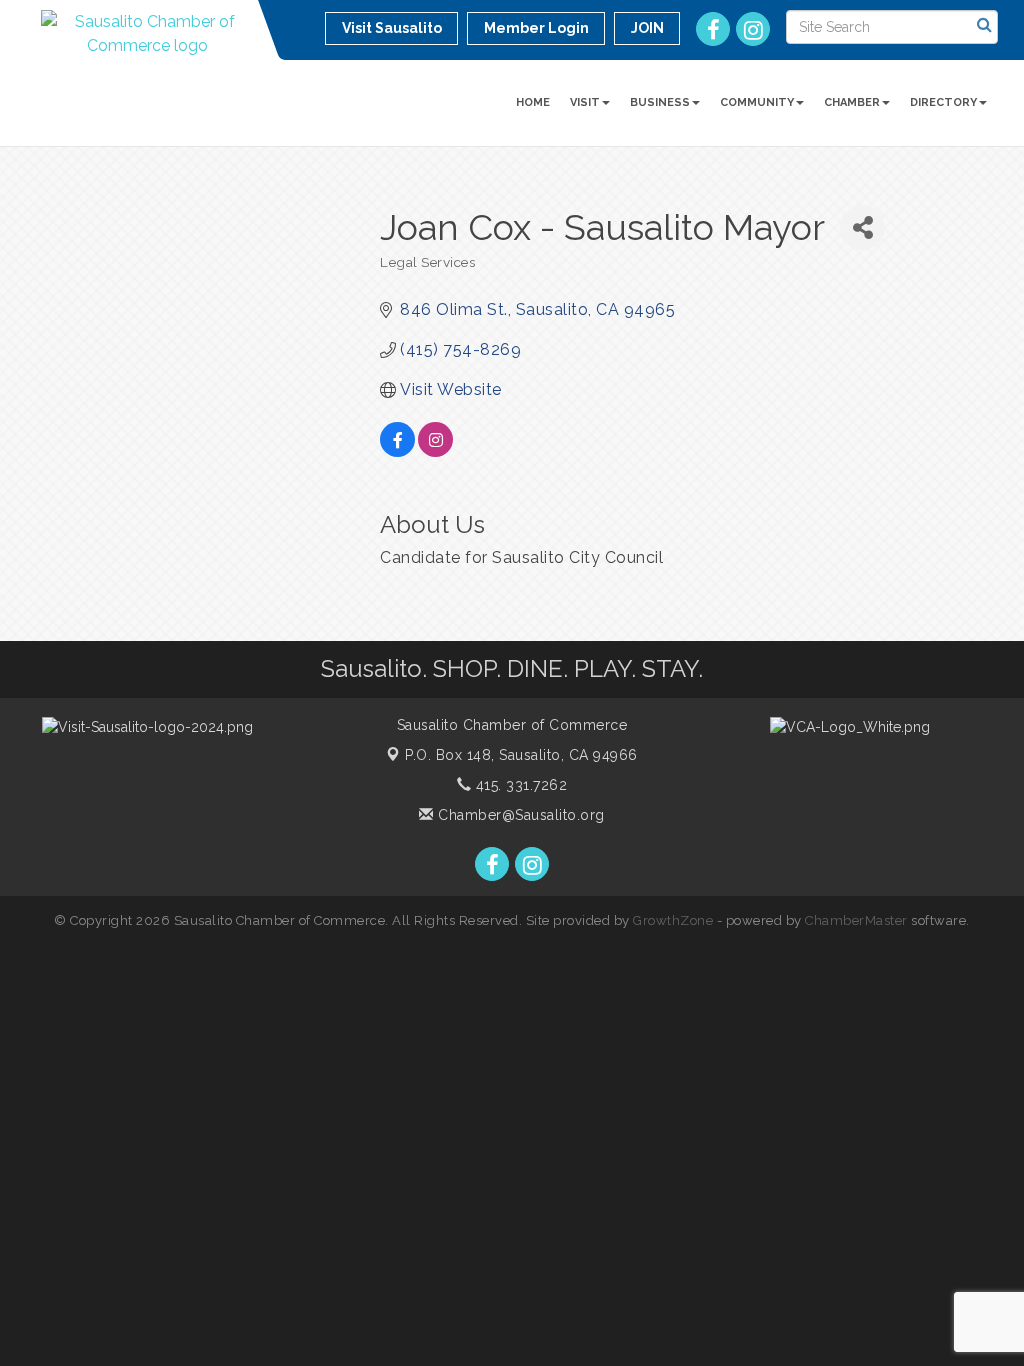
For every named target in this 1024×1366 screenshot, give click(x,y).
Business (660, 102)
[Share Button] (862, 227)
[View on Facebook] (397, 451)
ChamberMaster (856, 920)
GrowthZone (673, 920)
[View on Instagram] (435, 451)
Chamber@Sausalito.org (519, 815)
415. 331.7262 (519, 785)
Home (533, 102)
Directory (943, 102)
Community (757, 102)
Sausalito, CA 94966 (521, 755)
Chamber (852, 102)
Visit (585, 102)
